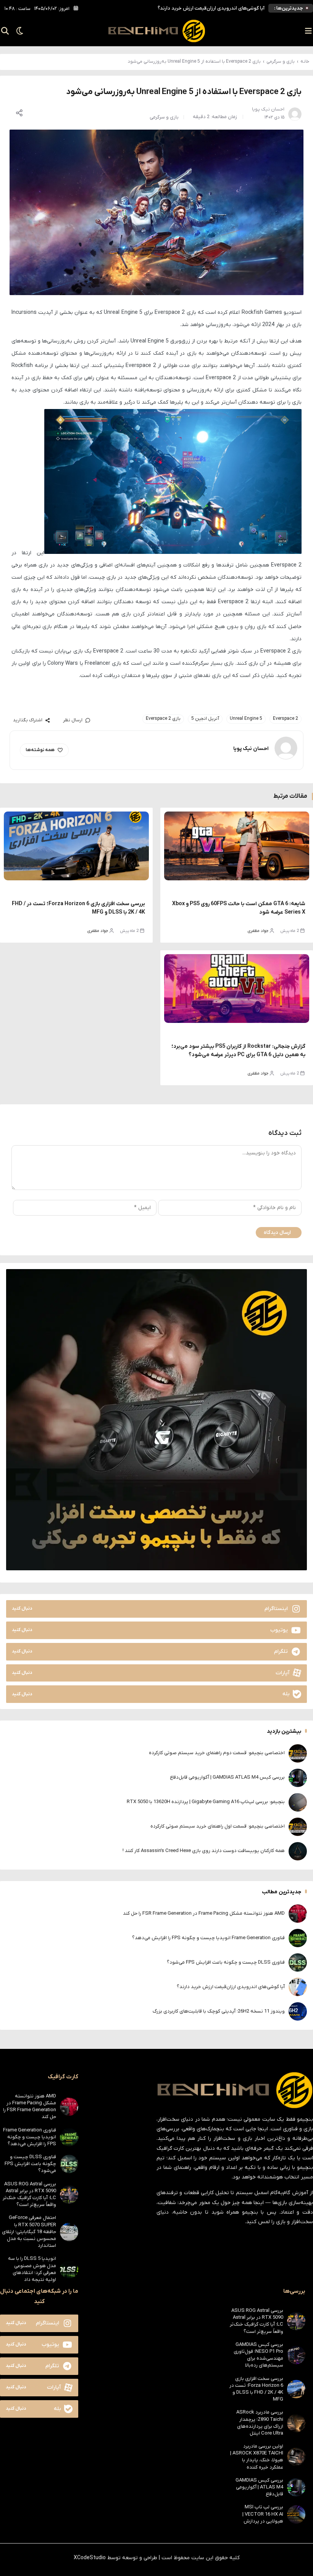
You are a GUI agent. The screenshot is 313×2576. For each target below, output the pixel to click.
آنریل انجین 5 (205, 719)
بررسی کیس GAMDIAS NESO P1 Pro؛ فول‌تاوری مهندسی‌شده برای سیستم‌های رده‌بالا (258, 2355)
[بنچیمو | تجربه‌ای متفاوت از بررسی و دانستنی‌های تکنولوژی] (156, 31)
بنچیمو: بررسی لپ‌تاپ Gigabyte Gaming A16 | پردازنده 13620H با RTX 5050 (206, 1802)
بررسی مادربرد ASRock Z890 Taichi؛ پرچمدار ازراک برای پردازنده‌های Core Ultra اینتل (260, 2423)
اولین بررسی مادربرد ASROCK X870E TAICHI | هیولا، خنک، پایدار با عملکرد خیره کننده (257, 2457)
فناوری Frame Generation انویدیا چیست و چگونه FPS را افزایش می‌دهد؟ (208, 1938)
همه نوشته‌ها (40, 750)
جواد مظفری (258, 931)
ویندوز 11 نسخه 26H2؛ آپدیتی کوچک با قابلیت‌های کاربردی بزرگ (219, 2011)
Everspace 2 (286, 719)
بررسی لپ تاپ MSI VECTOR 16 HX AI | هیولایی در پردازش (263, 2514)
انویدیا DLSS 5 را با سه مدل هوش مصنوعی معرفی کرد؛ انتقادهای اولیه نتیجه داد (32, 2269)
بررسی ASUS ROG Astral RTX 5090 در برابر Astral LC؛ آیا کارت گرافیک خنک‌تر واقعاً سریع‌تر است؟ (29, 2195)
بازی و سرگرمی (281, 62)
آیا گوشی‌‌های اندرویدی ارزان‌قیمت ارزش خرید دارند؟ (211, 8)
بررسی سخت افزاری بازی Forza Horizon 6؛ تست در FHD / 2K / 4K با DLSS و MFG (256, 2389)
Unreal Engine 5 (246, 719)
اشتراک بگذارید (28, 720)
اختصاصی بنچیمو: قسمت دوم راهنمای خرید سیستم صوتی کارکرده (217, 1753)
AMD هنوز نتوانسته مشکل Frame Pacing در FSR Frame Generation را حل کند (204, 1913)
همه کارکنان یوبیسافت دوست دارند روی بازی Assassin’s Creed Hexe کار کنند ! (204, 1851)
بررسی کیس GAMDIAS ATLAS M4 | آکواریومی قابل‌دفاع (227, 1777)
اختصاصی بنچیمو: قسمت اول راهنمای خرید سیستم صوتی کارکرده (218, 1826)
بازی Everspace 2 (163, 719)
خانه (305, 62)
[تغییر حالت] (17, 31)
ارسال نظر (73, 720)
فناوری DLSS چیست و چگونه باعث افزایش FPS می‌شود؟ (226, 1962)
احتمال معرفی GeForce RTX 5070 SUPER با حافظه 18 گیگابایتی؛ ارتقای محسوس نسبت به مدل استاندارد (29, 2232)
